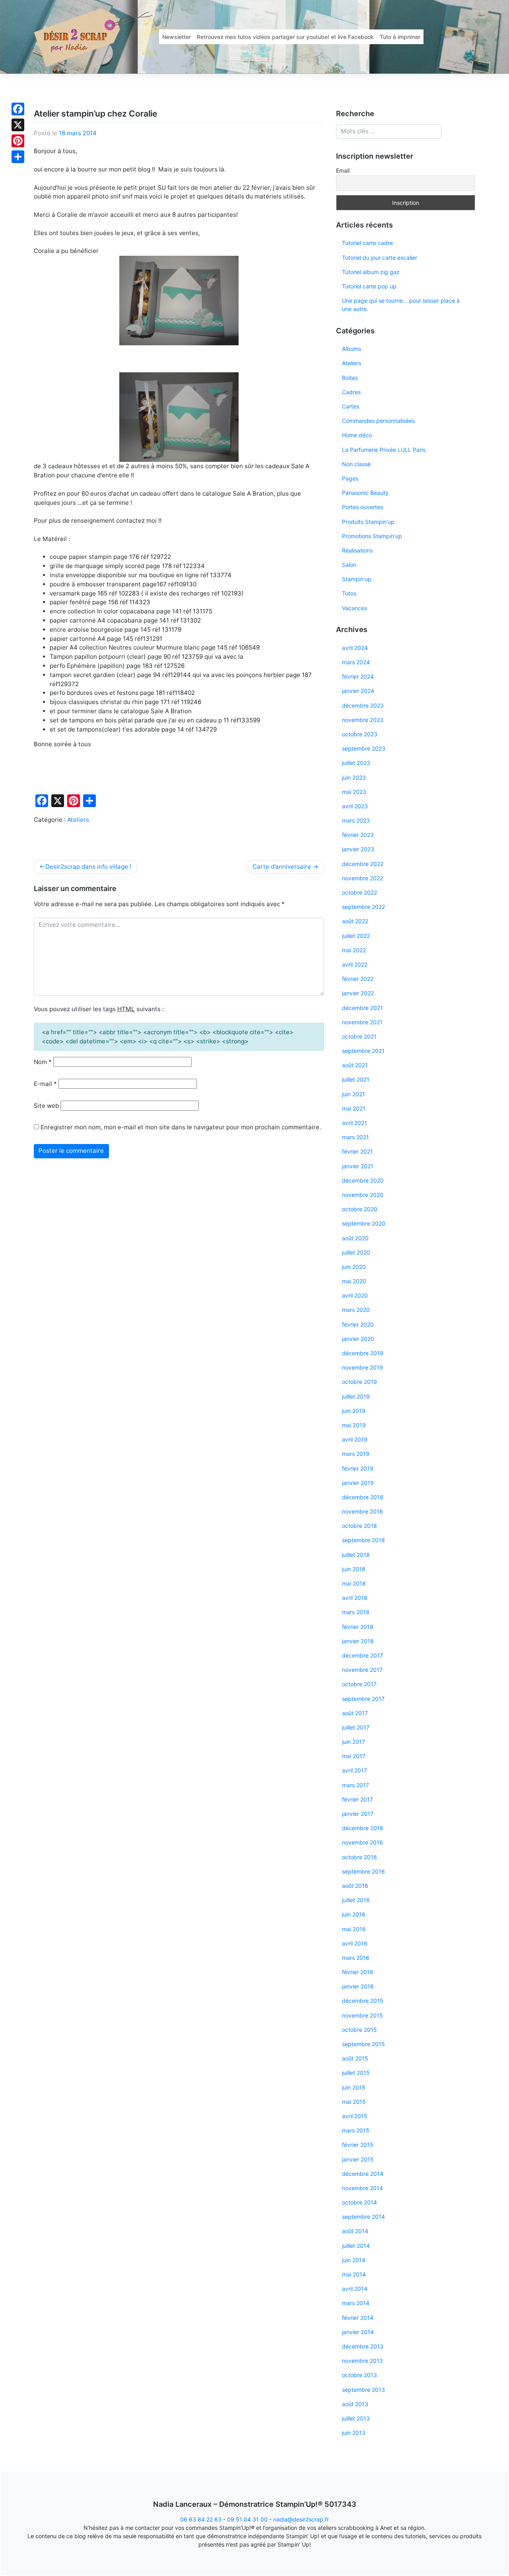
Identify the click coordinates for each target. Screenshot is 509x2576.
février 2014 (358, 2318)
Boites (350, 378)
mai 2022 (354, 950)
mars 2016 (356, 1958)
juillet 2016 (356, 1900)
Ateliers (78, 820)
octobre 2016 (359, 1857)
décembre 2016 (363, 1828)
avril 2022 (355, 964)
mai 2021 (354, 1108)
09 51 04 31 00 (247, 2519)
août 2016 (355, 1886)
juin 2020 (354, 1267)
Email (343, 170)
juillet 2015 (356, 2073)
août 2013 (355, 2404)
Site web (46, 1106)
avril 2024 (355, 648)
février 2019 (358, 1468)
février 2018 (358, 1627)
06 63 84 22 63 (201, 2519)
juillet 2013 (356, 2418)
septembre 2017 (363, 1699)
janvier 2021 (358, 1166)
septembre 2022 (363, 907)
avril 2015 (355, 2116)
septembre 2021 (363, 1051)
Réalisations (357, 550)
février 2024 (358, 676)
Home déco (357, 435)
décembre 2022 (363, 864)
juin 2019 (354, 1411)
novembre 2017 (362, 1670)
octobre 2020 (360, 1209)
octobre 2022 (359, 892)
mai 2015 (354, 2102)
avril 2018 (355, 1598)
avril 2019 (355, 1439)
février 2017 (357, 1799)
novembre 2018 (362, 1511)
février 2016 (358, 1972)
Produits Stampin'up (368, 522)
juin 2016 (354, 1914)
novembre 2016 (362, 1842)
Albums (352, 349)
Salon (349, 565)
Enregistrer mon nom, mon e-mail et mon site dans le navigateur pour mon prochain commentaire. (181, 1127)
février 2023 (358, 835)
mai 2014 (354, 2274)
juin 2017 (354, 1742)
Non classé (356, 464)
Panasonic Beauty (365, 493)
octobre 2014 (359, 2202)
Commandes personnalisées (378, 421)
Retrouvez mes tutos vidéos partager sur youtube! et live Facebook (285, 37)
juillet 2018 (356, 1555)
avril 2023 (355, 806)
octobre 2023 (360, 734)
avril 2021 (355, 1123)
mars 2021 (356, 1137)
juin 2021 (354, 1094)
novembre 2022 (362, 878)
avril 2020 (355, 1295)
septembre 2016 (363, 1871)
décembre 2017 (362, 1655)
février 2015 (358, 2145)
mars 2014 (356, 2303)
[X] (18, 125)
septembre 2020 (364, 1223)
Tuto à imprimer (400, 37)
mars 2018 (356, 1612)
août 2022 (355, 921)
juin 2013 (354, 2433)
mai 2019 (354, 1425)
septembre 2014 (363, 2217)
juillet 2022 (356, 936)
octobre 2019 (359, 1382)
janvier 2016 (358, 1986)
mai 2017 (354, 1756)
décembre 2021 (362, 1008)
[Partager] (18, 157)
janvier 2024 (358, 691)
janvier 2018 (358, 1641)
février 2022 (358, 979)
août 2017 (355, 1713)
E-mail (45, 1084)
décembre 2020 (363, 1180)
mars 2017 (356, 1785)
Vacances (355, 608)
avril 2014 (355, 2289)
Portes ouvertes (362, 507)
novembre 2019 (362, 1367)
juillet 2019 (356, 1396)
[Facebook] (18, 109)
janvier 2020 (358, 1339)
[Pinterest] (18, 141)
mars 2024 (356, 662)
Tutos (349, 593)
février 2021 (357, 1151)
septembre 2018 (363, 1540)
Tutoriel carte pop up (369, 286)
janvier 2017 (358, 1814)
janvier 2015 (358, 2159)
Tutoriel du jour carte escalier (380, 258)
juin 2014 (354, 2260)
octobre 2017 (359, 1684)
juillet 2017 (356, 1727)
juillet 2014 (356, 2246)
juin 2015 (354, 2087)
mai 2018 (354, 1583)
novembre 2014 (362, 2188)
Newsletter (177, 37)
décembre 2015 (363, 2001)
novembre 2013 (362, 2361)
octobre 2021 (359, 1036)
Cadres (351, 392)
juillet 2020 (356, 1252)
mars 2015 (356, 2130)
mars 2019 (356, 1454)
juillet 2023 (356, 763)
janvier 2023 (358, 849)
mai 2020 (354, 1281)
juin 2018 (354, 1569)
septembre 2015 (363, 2044)
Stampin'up (357, 579)
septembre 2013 (363, 2390)
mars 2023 (356, 820)
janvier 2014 (358, 2332)
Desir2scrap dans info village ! (88, 867)
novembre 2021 (362, 1022)
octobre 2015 (359, 2030)
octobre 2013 (359, 2375)
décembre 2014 (363, 2174)
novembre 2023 (363, 720)
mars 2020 (356, 1310)
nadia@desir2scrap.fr (301, 2519)
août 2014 (355, 2231)
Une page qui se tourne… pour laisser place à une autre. (401, 305)
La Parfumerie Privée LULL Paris (384, 450)
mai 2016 (354, 1929)
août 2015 (355, 2058)
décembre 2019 (363, 1353)
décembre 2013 (363, 2346)
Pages (350, 478)
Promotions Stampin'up (372, 536)
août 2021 (355, 1065)
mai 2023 (354, 792)
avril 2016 (355, 1943)
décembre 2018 (363, 1497)
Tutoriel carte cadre (367, 243)
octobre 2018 (359, 1526)
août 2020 (355, 1238)
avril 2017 (355, 1770)
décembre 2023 (363, 705)
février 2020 (358, 1324)
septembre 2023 (364, 748)
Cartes (351, 406)
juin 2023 (354, 777)
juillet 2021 (356, 1079)
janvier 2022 (358, 993)
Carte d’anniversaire (282, 867)
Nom (43, 1062)
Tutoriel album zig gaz (371, 272)
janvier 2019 (358, 1483)
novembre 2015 (362, 2015)
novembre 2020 (363, 1195)
